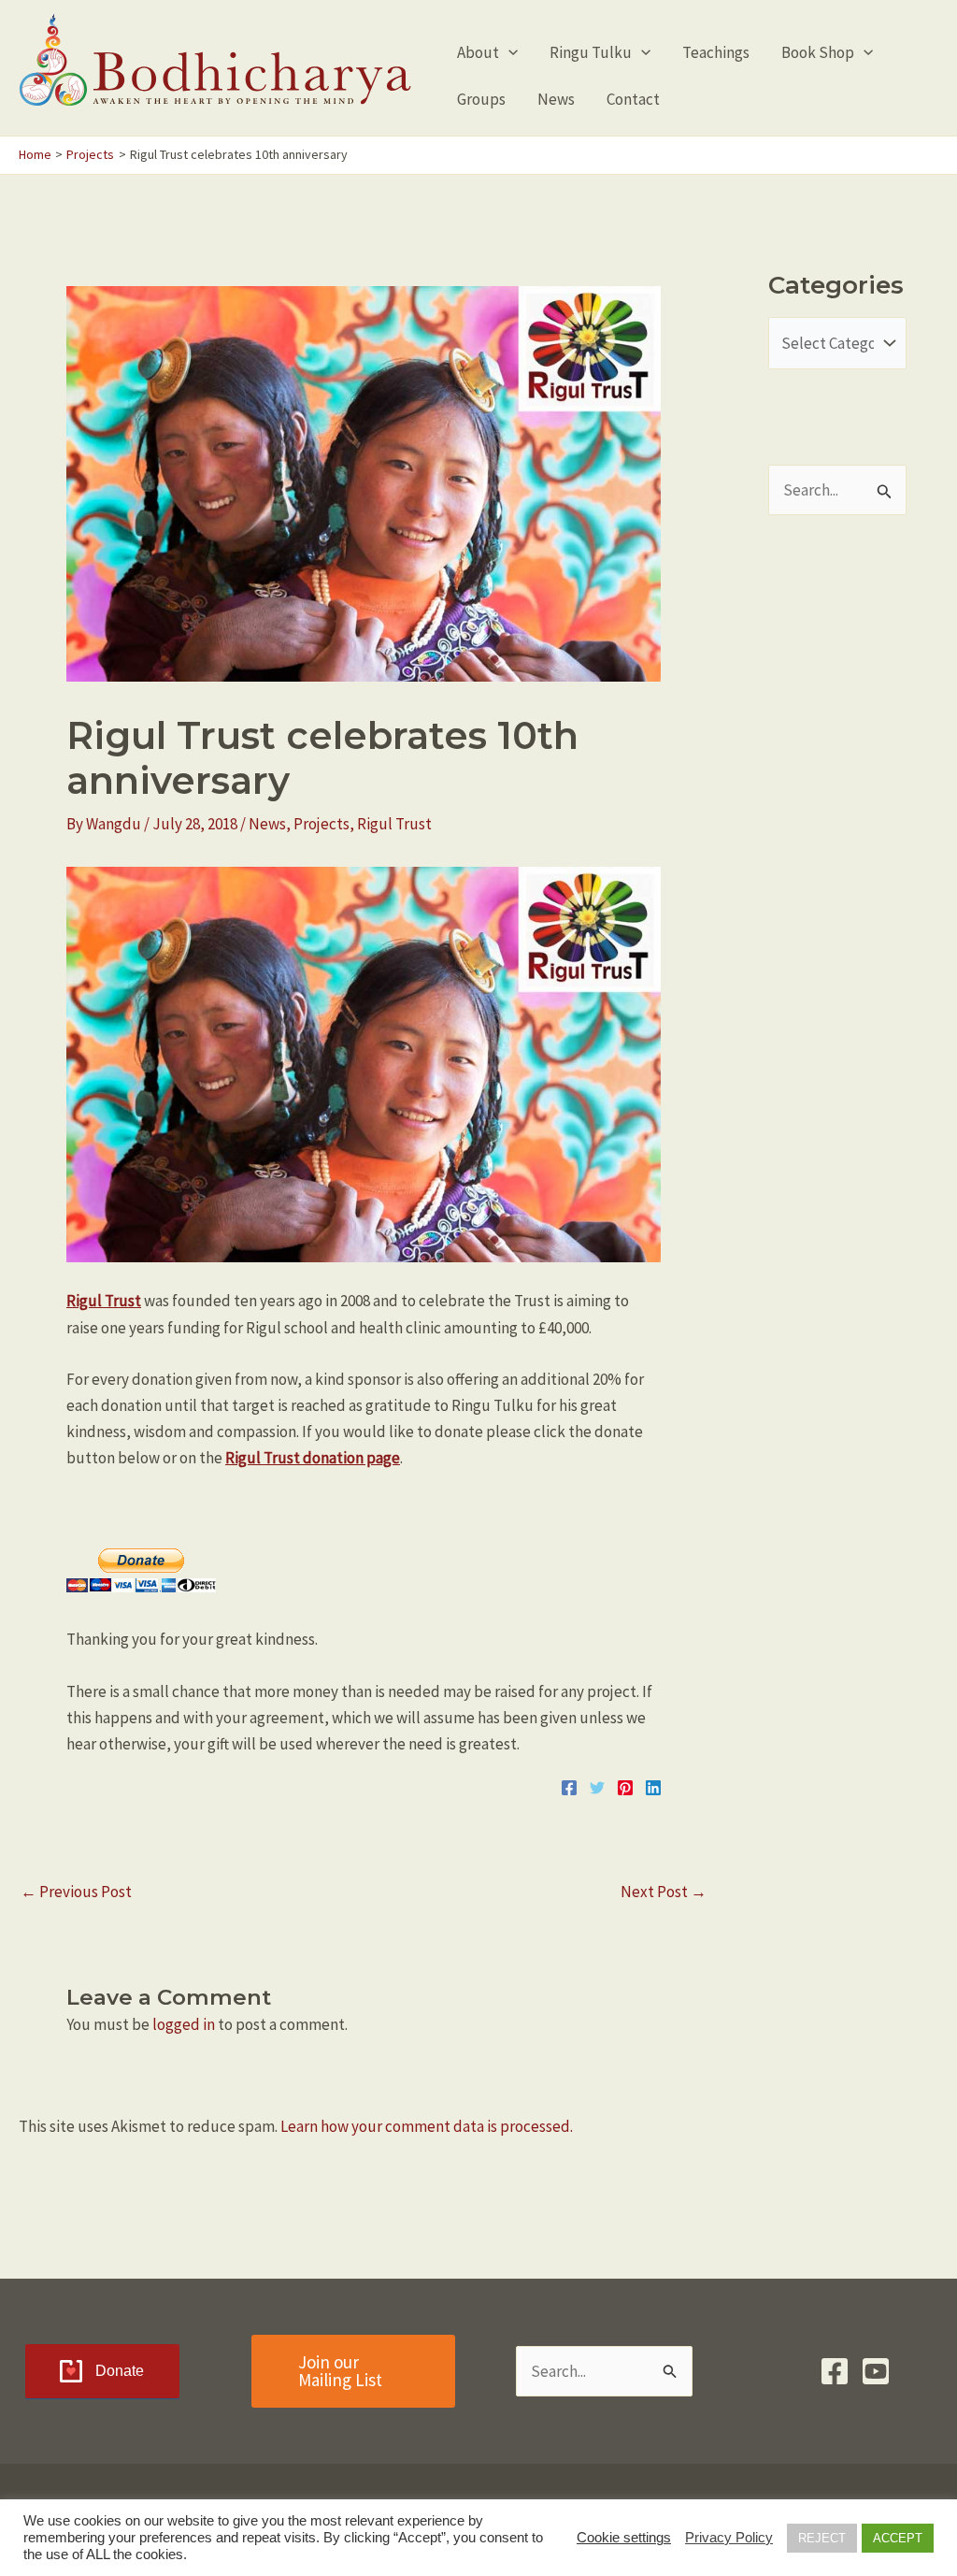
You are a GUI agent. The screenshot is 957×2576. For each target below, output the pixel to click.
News (267, 824)
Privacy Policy (729, 2538)
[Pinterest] (625, 1786)
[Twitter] (597, 1786)
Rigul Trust (394, 824)
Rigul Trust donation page (313, 1458)
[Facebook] (569, 1786)
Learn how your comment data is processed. (427, 2126)
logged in (184, 2024)
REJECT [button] (822, 2538)
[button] (508, 52)
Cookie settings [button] (624, 2538)
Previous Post (76, 1892)
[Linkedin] (653, 1786)
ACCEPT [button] (898, 2538)
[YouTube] (876, 2371)
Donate (120, 2371)
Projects (321, 824)
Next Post (664, 1892)
